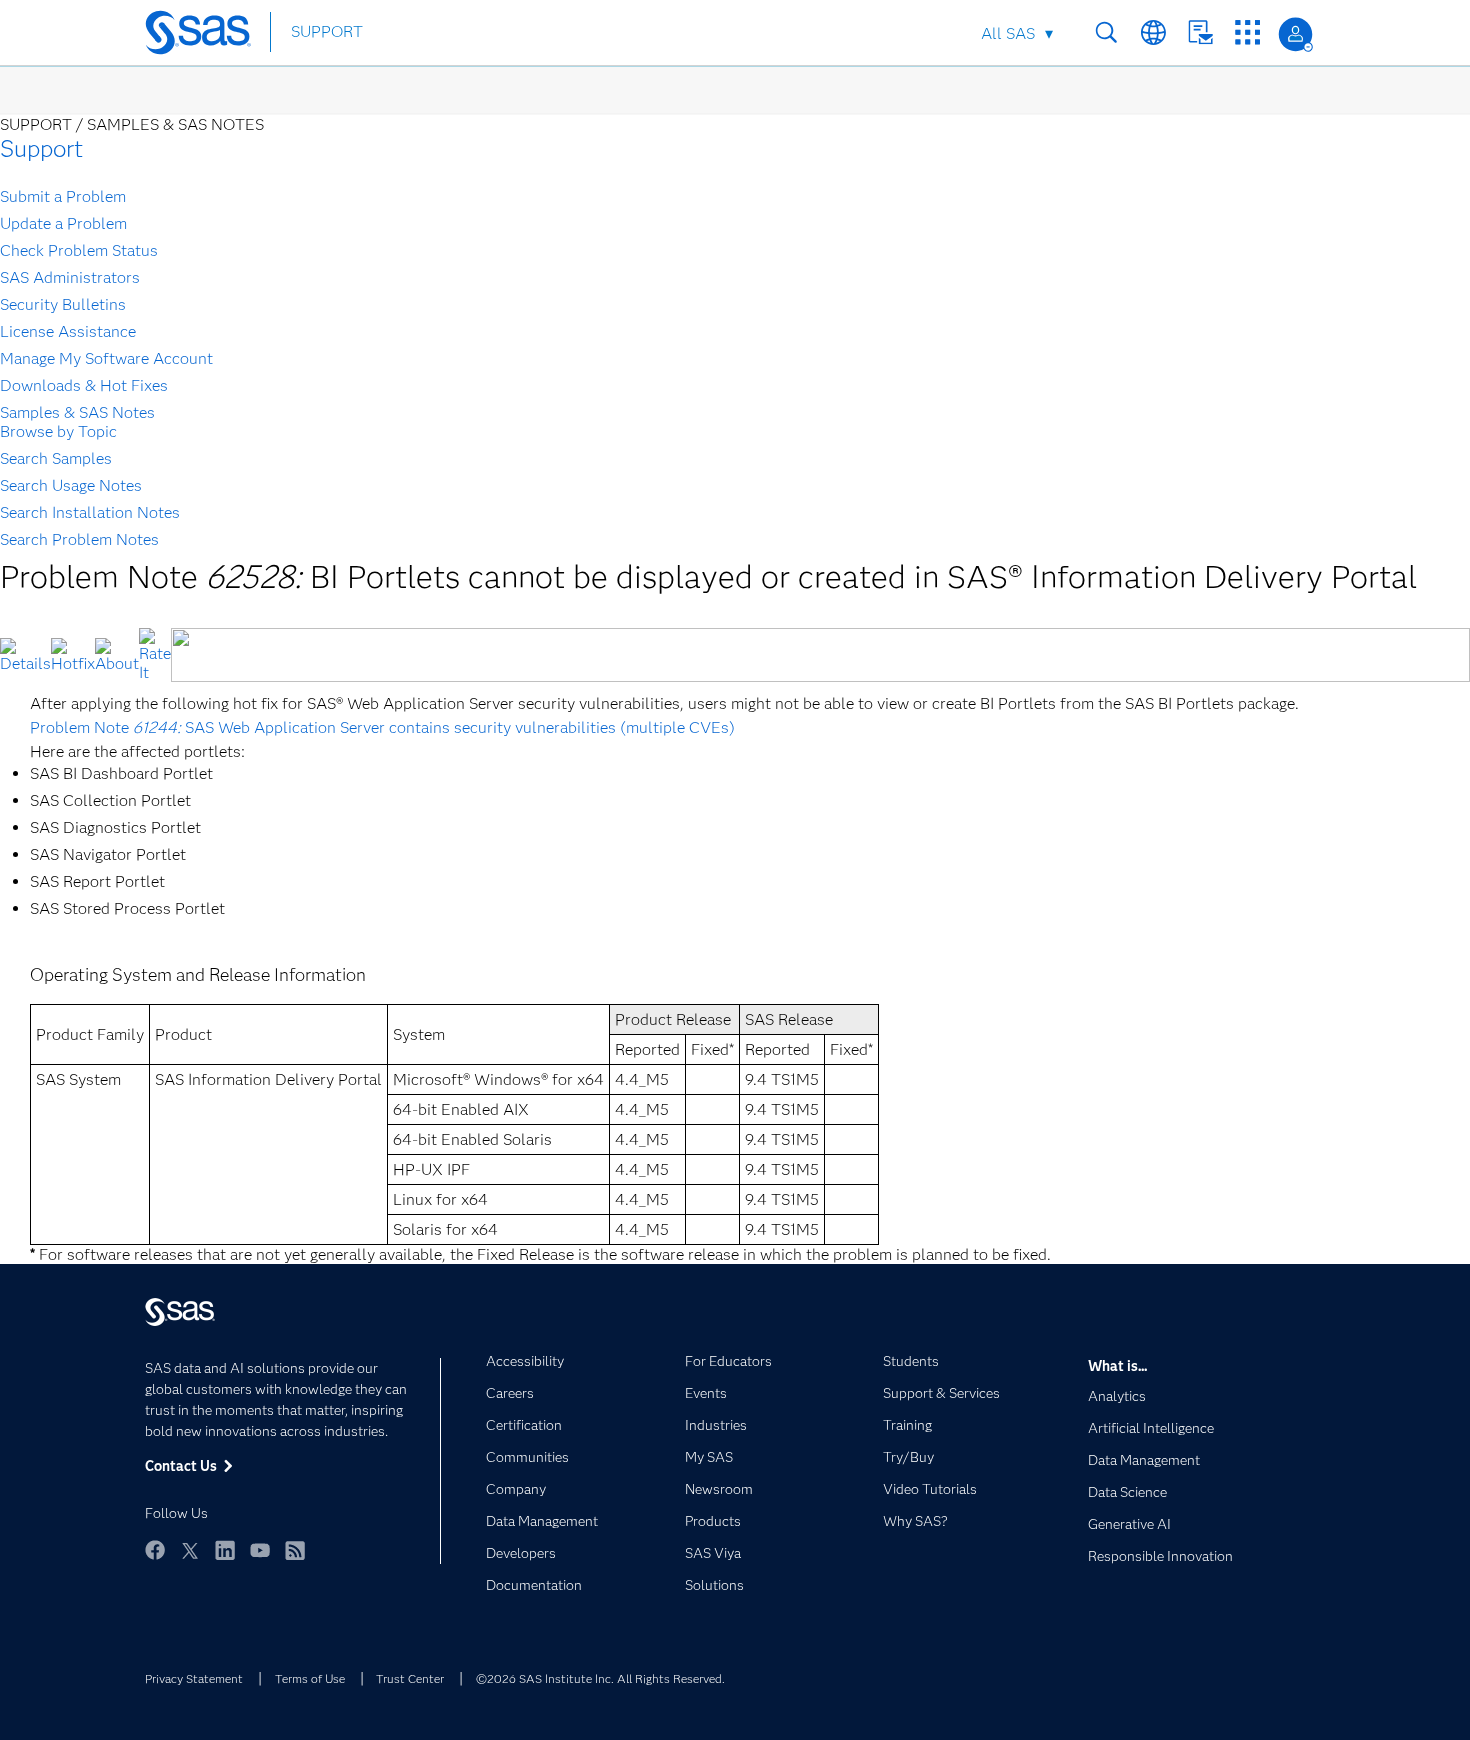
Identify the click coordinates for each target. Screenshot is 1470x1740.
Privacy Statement (194, 1678)
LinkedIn (225, 1550)
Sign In (1295, 34)
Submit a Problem (63, 196)
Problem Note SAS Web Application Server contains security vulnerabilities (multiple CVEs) (382, 727)
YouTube (260, 1550)
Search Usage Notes (71, 485)
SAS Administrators (70, 277)
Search (1106, 32)
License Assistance (68, 331)
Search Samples (56, 458)
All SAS (1008, 33)
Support (41, 148)
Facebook (155, 1550)
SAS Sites (1247, 32)
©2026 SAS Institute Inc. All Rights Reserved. (600, 1678)
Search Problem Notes (79, 539)
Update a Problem (63, 223)
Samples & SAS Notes (77, 412)
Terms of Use (310, 1678)
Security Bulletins (63, 304)
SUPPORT (327, 31)
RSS (295, 1550)
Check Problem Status (79, 250)
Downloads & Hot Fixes (84, 385)
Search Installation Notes (90, 512)
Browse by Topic (58, 431)
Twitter (190, 1550)
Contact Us (1200, 32)
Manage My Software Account (106, 358)
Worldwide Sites (1153, 32)
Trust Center (410, 1678)
